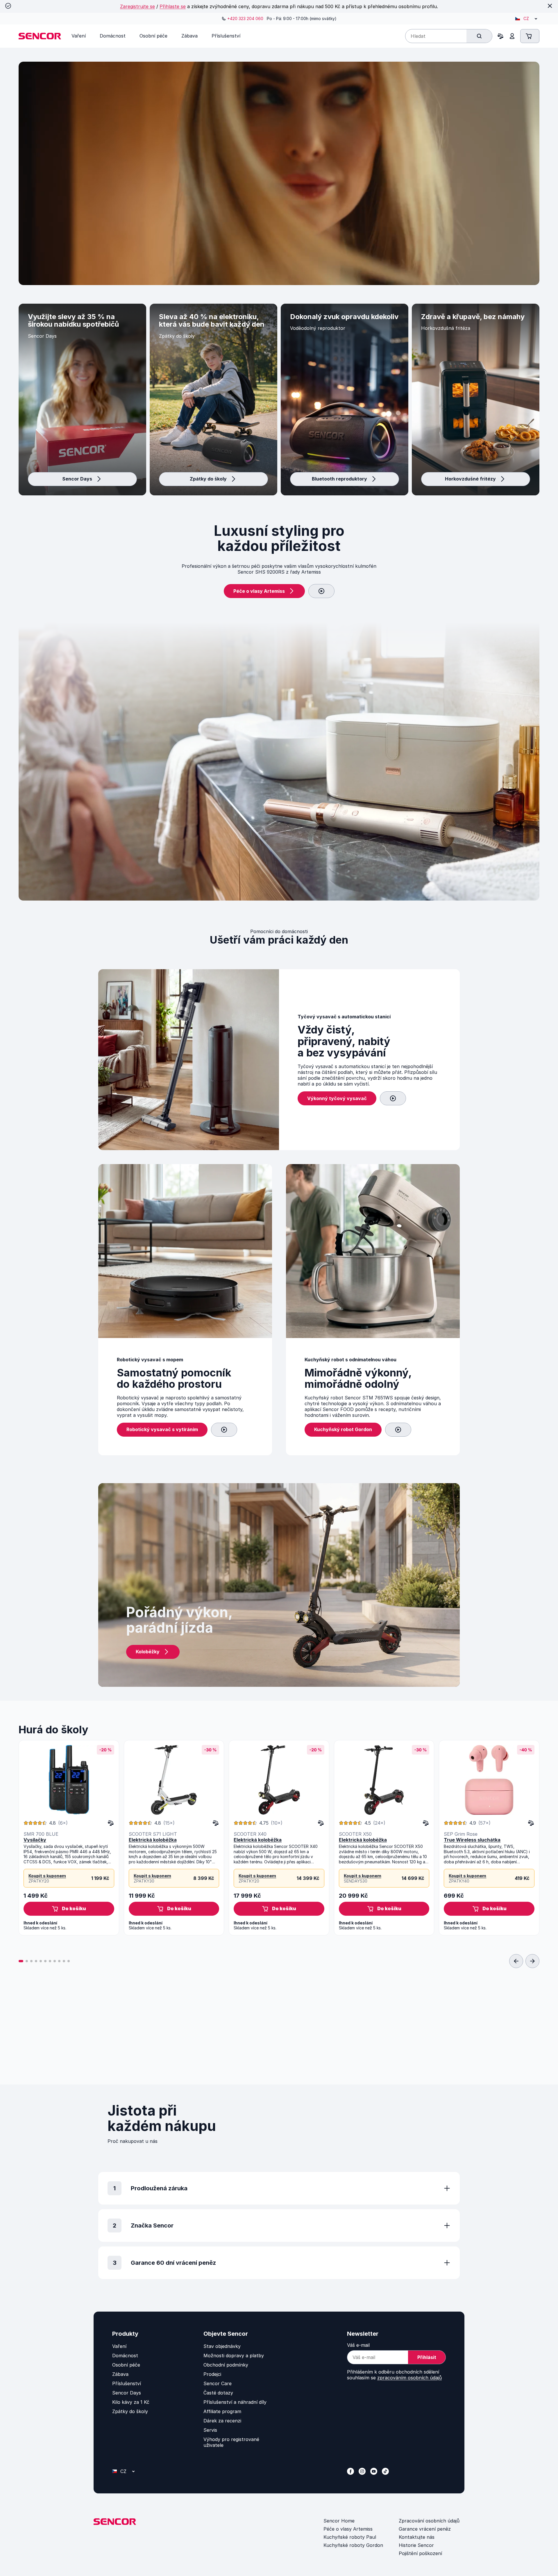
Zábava (120, 2374)
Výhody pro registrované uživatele (231, 2442)
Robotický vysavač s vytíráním (162, 1429)
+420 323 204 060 (245, 18)
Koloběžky (148, 1652)
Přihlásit (427, 2357)
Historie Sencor (416, 2545)
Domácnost (125, 2356)
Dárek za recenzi (222, 2421)
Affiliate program (222, 2411)
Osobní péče (126, 2365)
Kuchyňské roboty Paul (350, 2537)
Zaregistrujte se (137, 6)
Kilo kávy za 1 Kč (131, 2402)
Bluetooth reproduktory (339, 479)
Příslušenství (127, 2383)
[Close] (550, 6)
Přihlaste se (173, 6)
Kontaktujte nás (417, 2537)
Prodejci (212, 2374)
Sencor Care (218, 2383)
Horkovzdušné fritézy (470, 479)
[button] (69, 1909)
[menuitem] (79, 36)
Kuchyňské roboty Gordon (353, 2545)
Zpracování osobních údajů (429, 2521)
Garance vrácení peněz (425, 2529)
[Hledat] (479, 36)
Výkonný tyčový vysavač (337, 1098)
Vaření (119, 2346)
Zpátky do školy (208, 479)
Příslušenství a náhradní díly (235, 2402)
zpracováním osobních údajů (409, 2378)
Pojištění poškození (420, 2553)
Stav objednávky (222, 2346)
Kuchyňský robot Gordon (343, 1429)
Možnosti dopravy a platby (234, 2356)
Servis (210, 2430)
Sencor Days (77, 479)
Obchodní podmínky (226, 2365)
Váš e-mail (358, 2345)
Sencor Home (339, 2521)
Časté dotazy (218, 2393)
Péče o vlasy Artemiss (259, 591)
